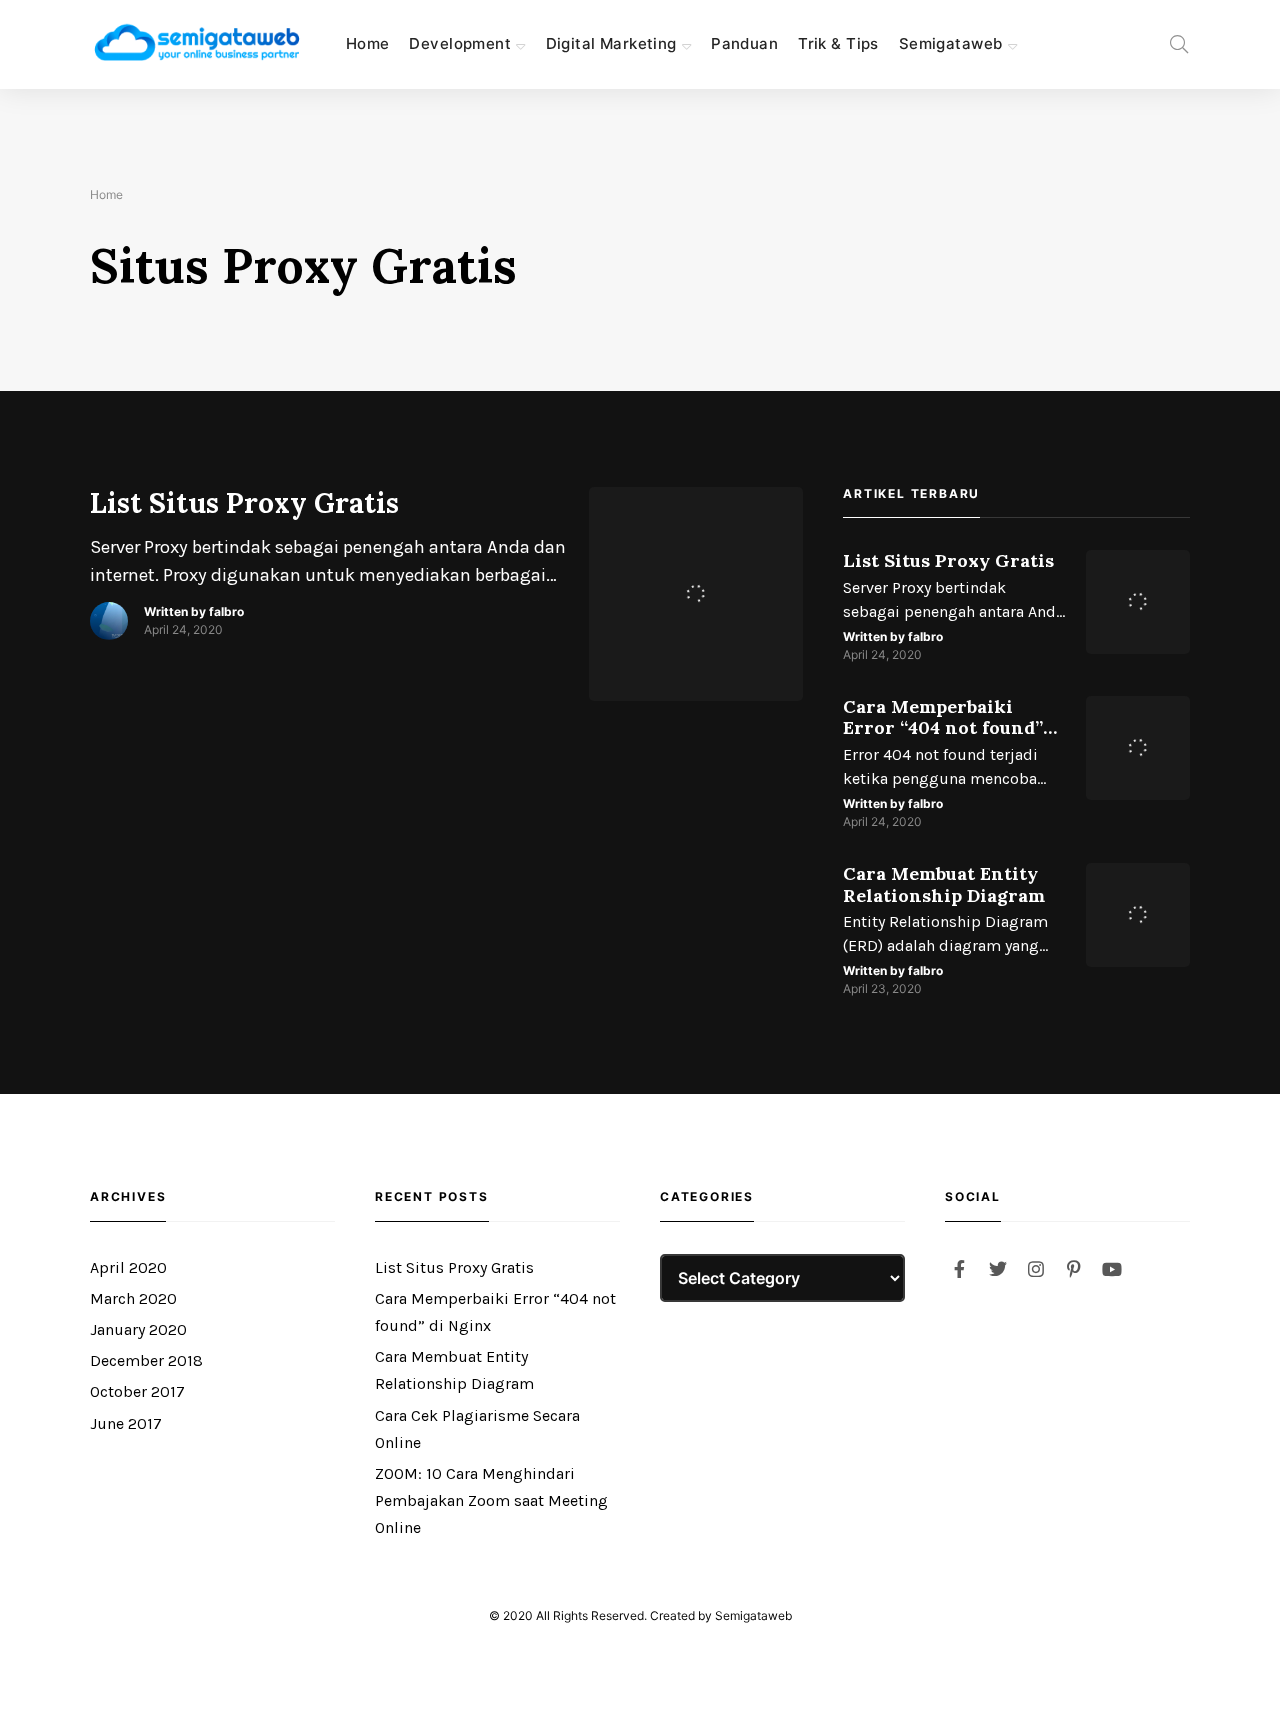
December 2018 (146, 1360)
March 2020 (133, 1298)
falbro (226, 611)
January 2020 (138, 1329)
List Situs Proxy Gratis (244, 504)
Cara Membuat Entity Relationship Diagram (944, 884)
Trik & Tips (838, 43)
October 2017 (137, 1391)
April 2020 (128, 1267)
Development (460, 43)
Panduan (744, 43)
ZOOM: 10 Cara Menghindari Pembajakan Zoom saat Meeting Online (491, 1500)
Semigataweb (951, 43)
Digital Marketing (611, 43)
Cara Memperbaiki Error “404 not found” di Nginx (943, 717)
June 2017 (126, 1423)
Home (368, 43)
